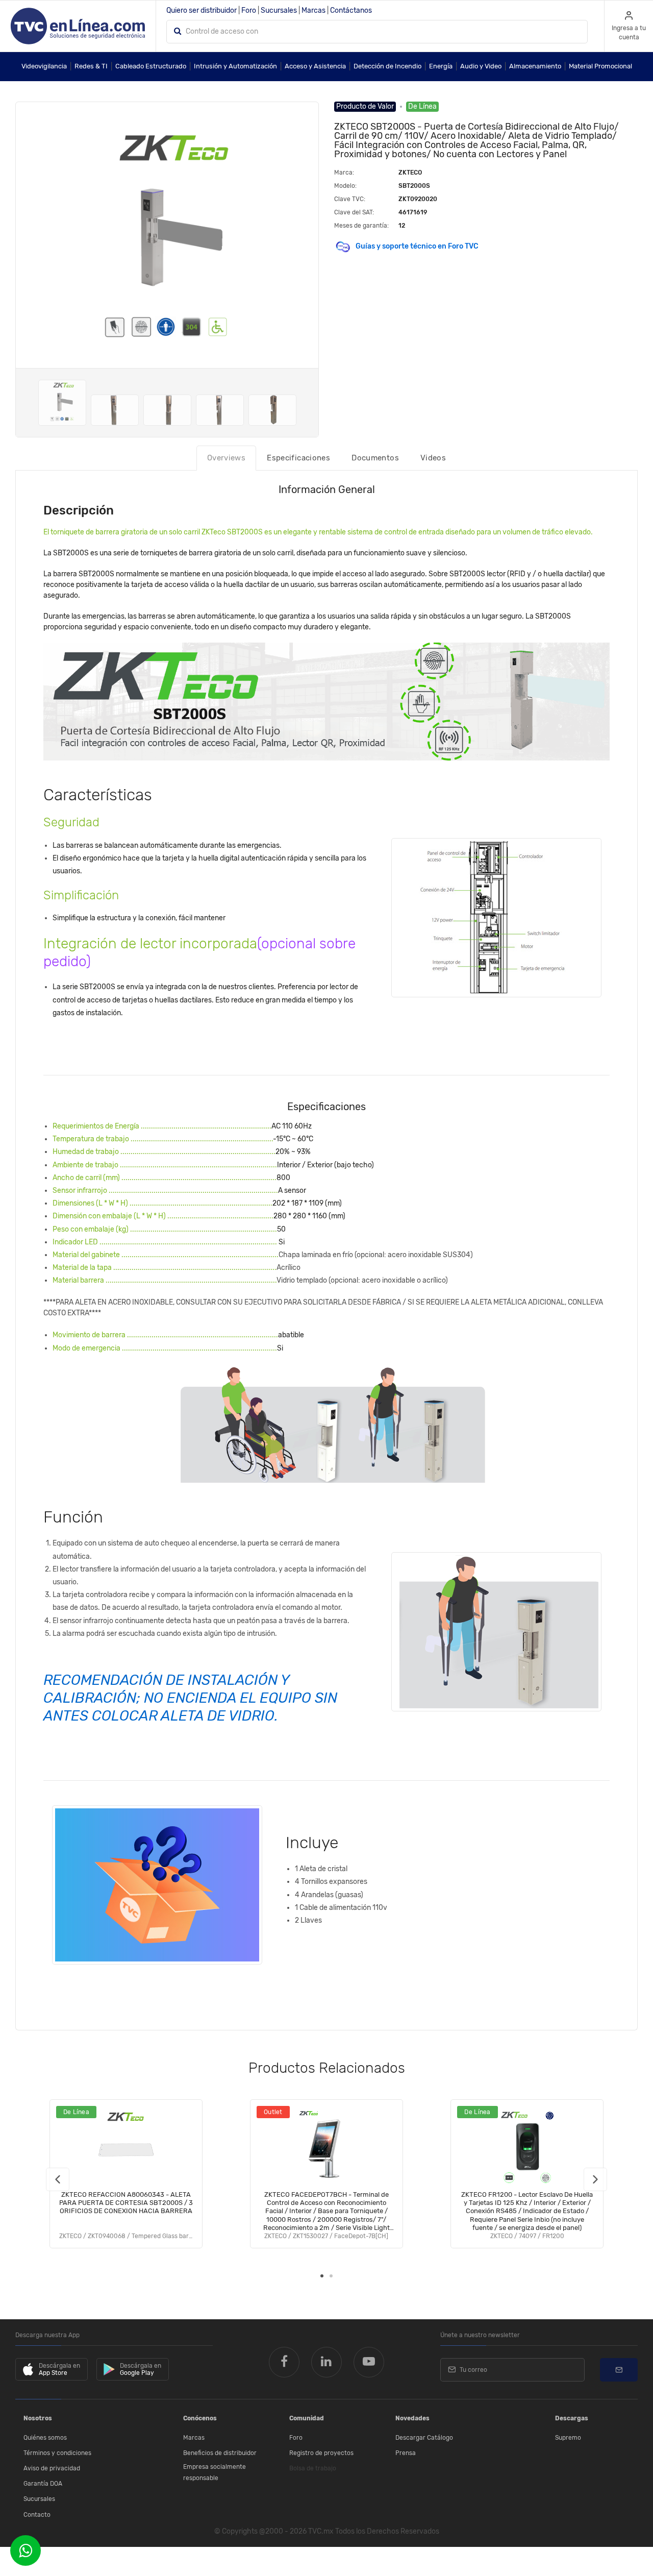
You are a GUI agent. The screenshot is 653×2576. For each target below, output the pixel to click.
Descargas (572, 2418)
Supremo (568, 2438)
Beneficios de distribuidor (220, 2453)
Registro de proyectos (321, 2453)
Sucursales (279, 10)
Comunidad (307, 2418)
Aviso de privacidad (52, 2468)
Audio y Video (481, 66)
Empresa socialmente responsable (215, 2472)
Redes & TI (91, 66)
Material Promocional (600, 66)
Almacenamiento (535, 66)
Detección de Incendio (387, 66)
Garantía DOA (43, 2484)
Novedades (412, 2418)
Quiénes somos (45, 2438)
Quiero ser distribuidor (202, 10)
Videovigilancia (44, 66)
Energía (441, 66)
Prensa (406, 2453)
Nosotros (38, 2418)
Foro (249, 10)
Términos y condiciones (57, 2453)
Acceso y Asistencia (315, 66)
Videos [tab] (433, 458)
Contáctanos (351, 10)
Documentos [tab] (375, 458)
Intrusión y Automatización (235, 66)
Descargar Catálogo (424, 2438)
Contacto (37, 2515)
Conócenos (200, 2418)
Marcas (313, 10)
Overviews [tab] (226, 458)
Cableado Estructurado (151, 66)
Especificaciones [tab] (298, 458)
